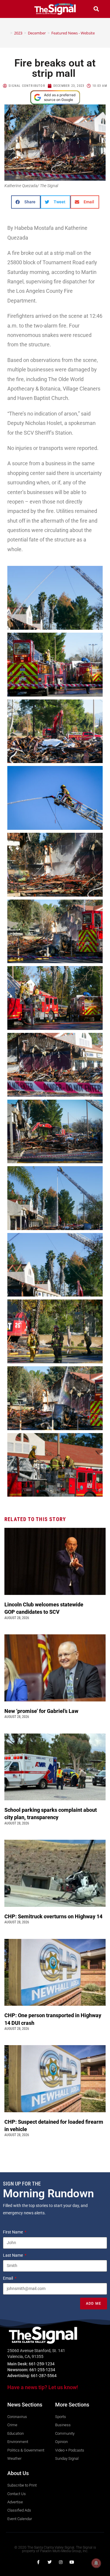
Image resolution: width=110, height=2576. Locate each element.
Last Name (13, 2255)
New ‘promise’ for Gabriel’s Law (42, 1711)
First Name (13, 2232)
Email (8, 2278)
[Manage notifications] (96, 2563)
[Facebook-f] (38, 2562)
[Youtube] (72, 2562)
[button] (14, 9)
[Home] (7, 33)
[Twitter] (50, 2562)
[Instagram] (61, 2562)
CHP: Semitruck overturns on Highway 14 (54, 1916)
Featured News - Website (73, 33)
